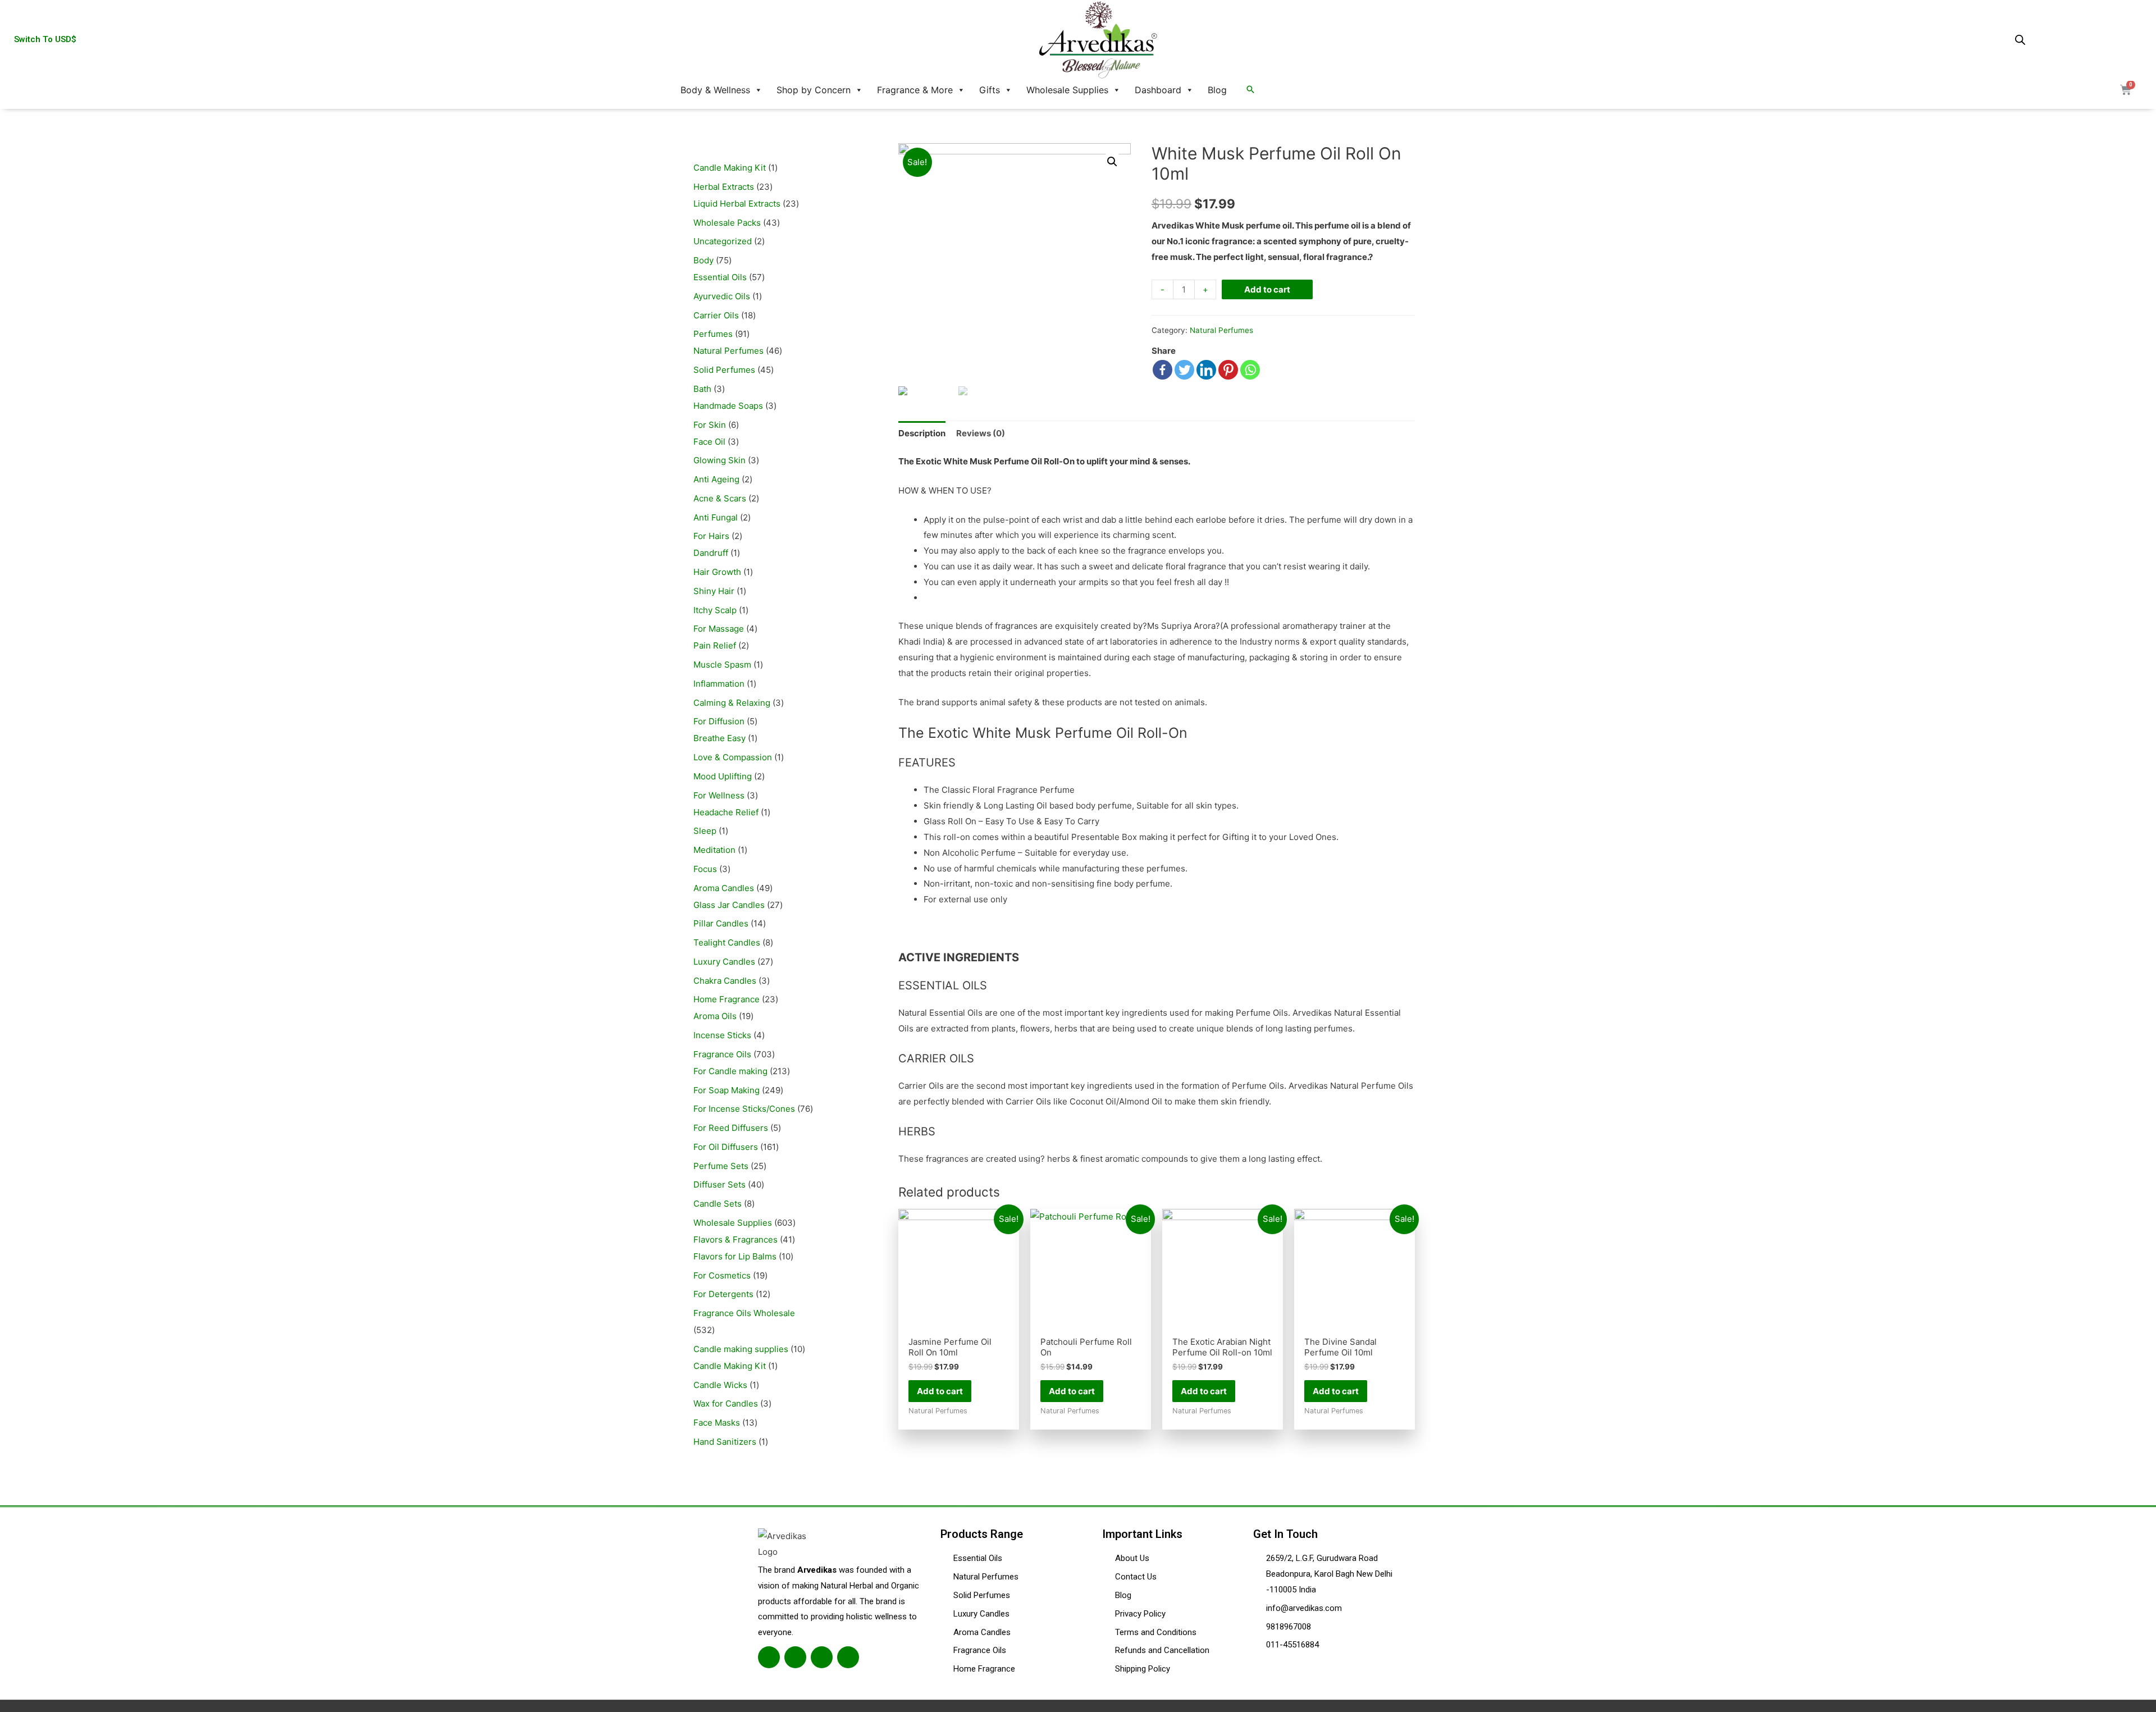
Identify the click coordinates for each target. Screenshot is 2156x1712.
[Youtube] (848, 1657)
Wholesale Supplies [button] (1067, 90)
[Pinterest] (1228, 370)
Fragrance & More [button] (915, 90)
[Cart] (2126, 90)
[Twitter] (1184, 370)
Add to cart (1267, 289)
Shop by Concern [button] (814, 90)
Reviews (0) (981, 433)
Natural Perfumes (1221, 330)
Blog (1217, 90)
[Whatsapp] (1250, 370)
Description (922, 433)
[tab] (922, 433)
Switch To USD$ (45, 39)
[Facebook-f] (769, 1657)
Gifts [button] (990, 90)
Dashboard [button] (1158, 90)
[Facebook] (1162, 370)
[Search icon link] (1250, 90)
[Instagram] (822, 1657)
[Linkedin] (1206, 370)
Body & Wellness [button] (715, 90)
